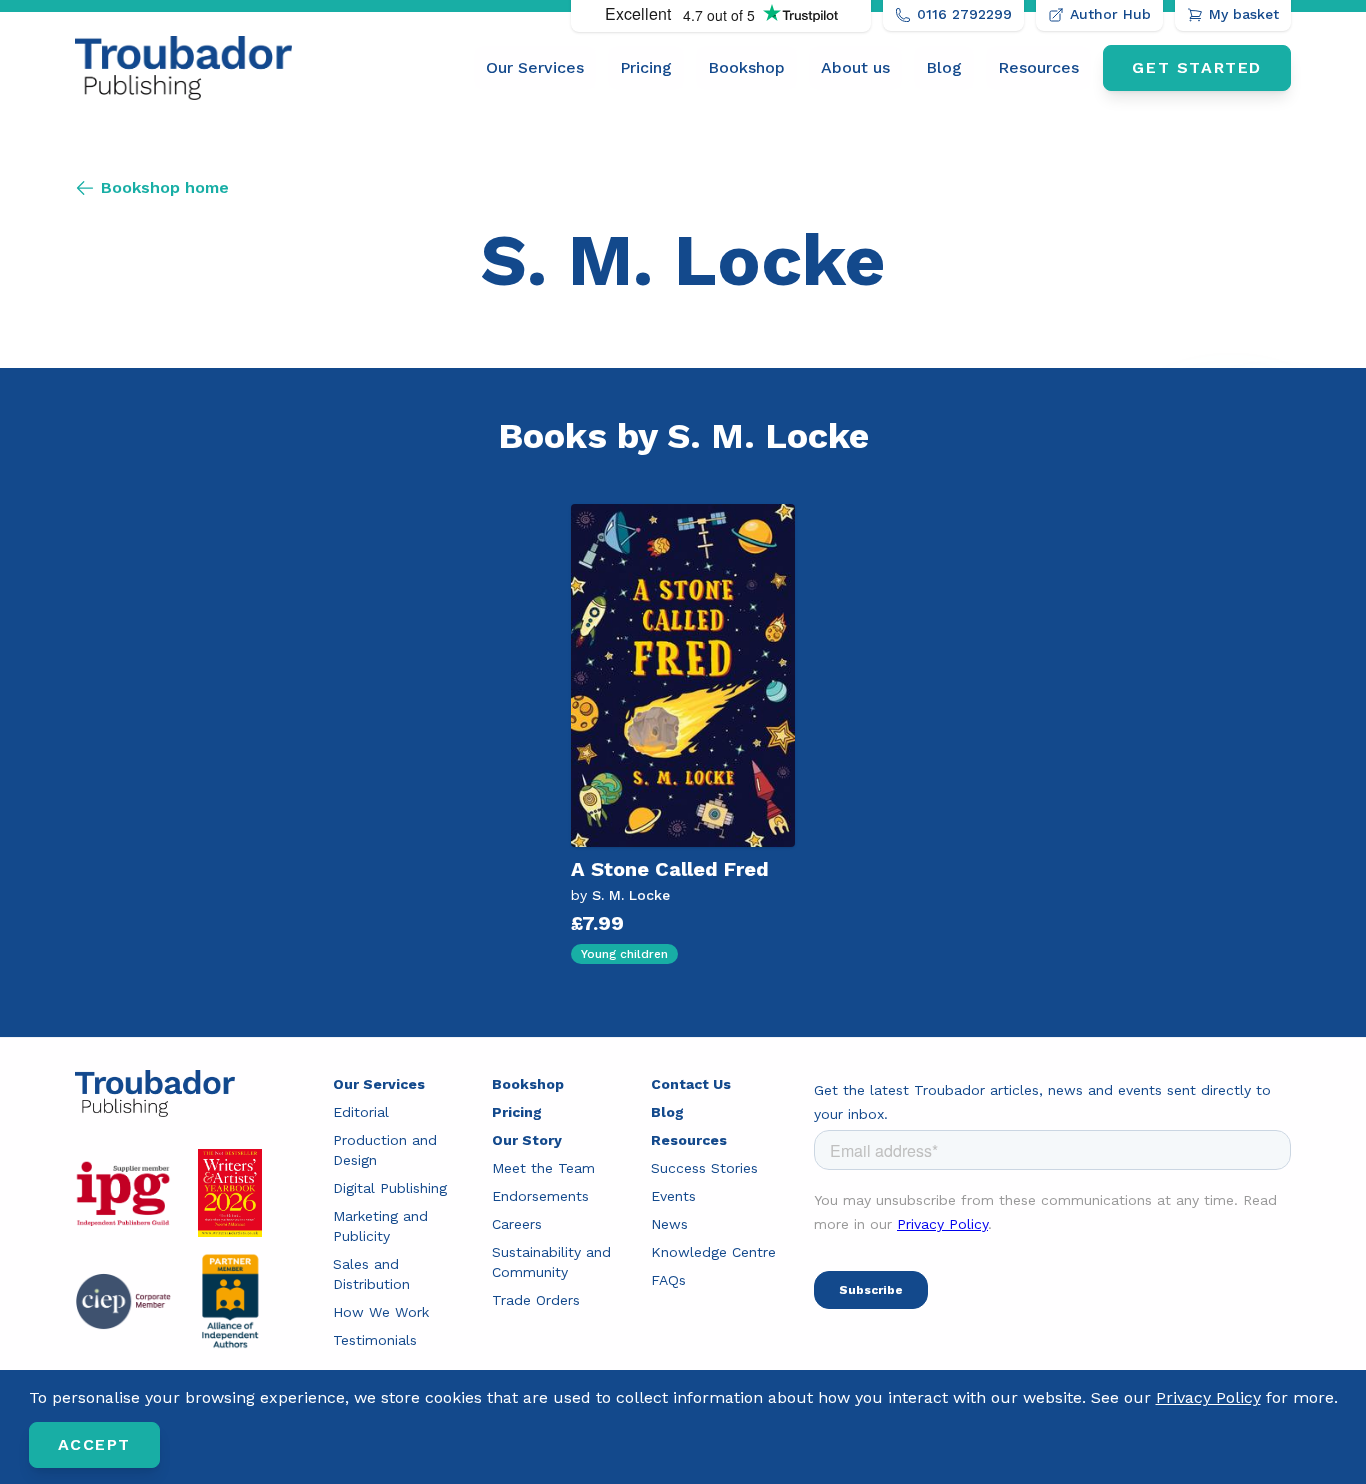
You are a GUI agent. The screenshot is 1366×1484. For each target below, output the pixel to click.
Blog (944, 67)
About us (855, 67)
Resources (1038, 67)
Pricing (646, 67)
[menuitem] (535, 68)
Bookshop (746, 67)
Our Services (535, 67)
